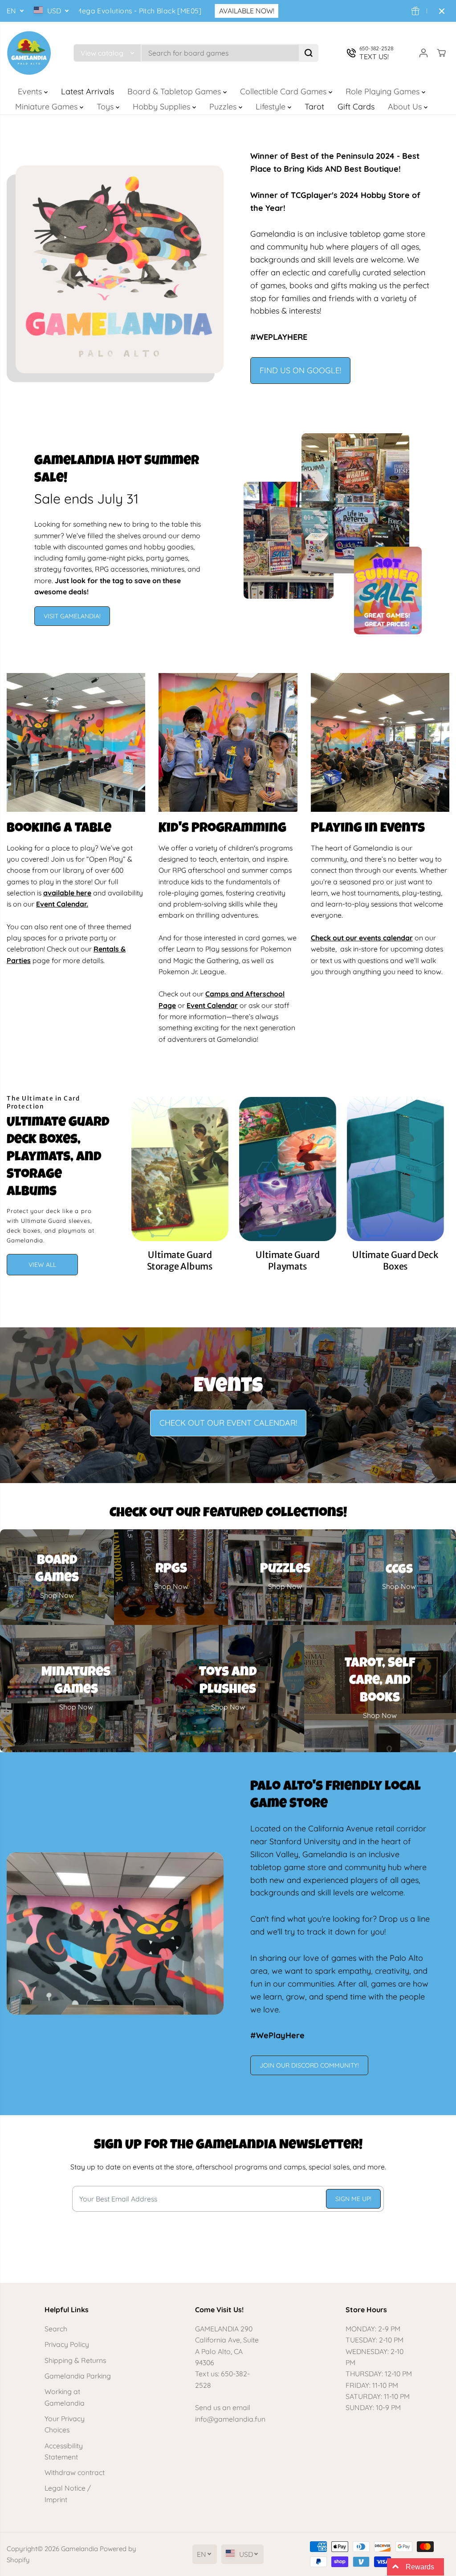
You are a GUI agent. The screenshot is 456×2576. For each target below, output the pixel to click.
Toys (106, 107)
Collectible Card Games (284, 91)
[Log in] (423, 53)
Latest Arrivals (88, 91)
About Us (406, 107)
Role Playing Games (384, 91)
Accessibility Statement (64, 2451)
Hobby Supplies (163, 107)
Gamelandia (79, 2549)
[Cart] (441, 53)
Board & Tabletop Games (175, 91)
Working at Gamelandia (65, 2397)
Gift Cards (356, 107)
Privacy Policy (67, 2344)
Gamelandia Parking (78, 2376)
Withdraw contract (75, 2472)
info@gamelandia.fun (230, 2419)
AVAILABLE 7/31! (305, 11)
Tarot (314, 107)
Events (31, 91)
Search (56, 2329)
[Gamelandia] (29, 53)
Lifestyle (272, 107)
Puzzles (224, 107)
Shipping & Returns (75, 2360)
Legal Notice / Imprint (68, 2493)
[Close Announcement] (442, 11)
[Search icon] (309, 53)
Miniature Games (47, 107)
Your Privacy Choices (65, 2424)
